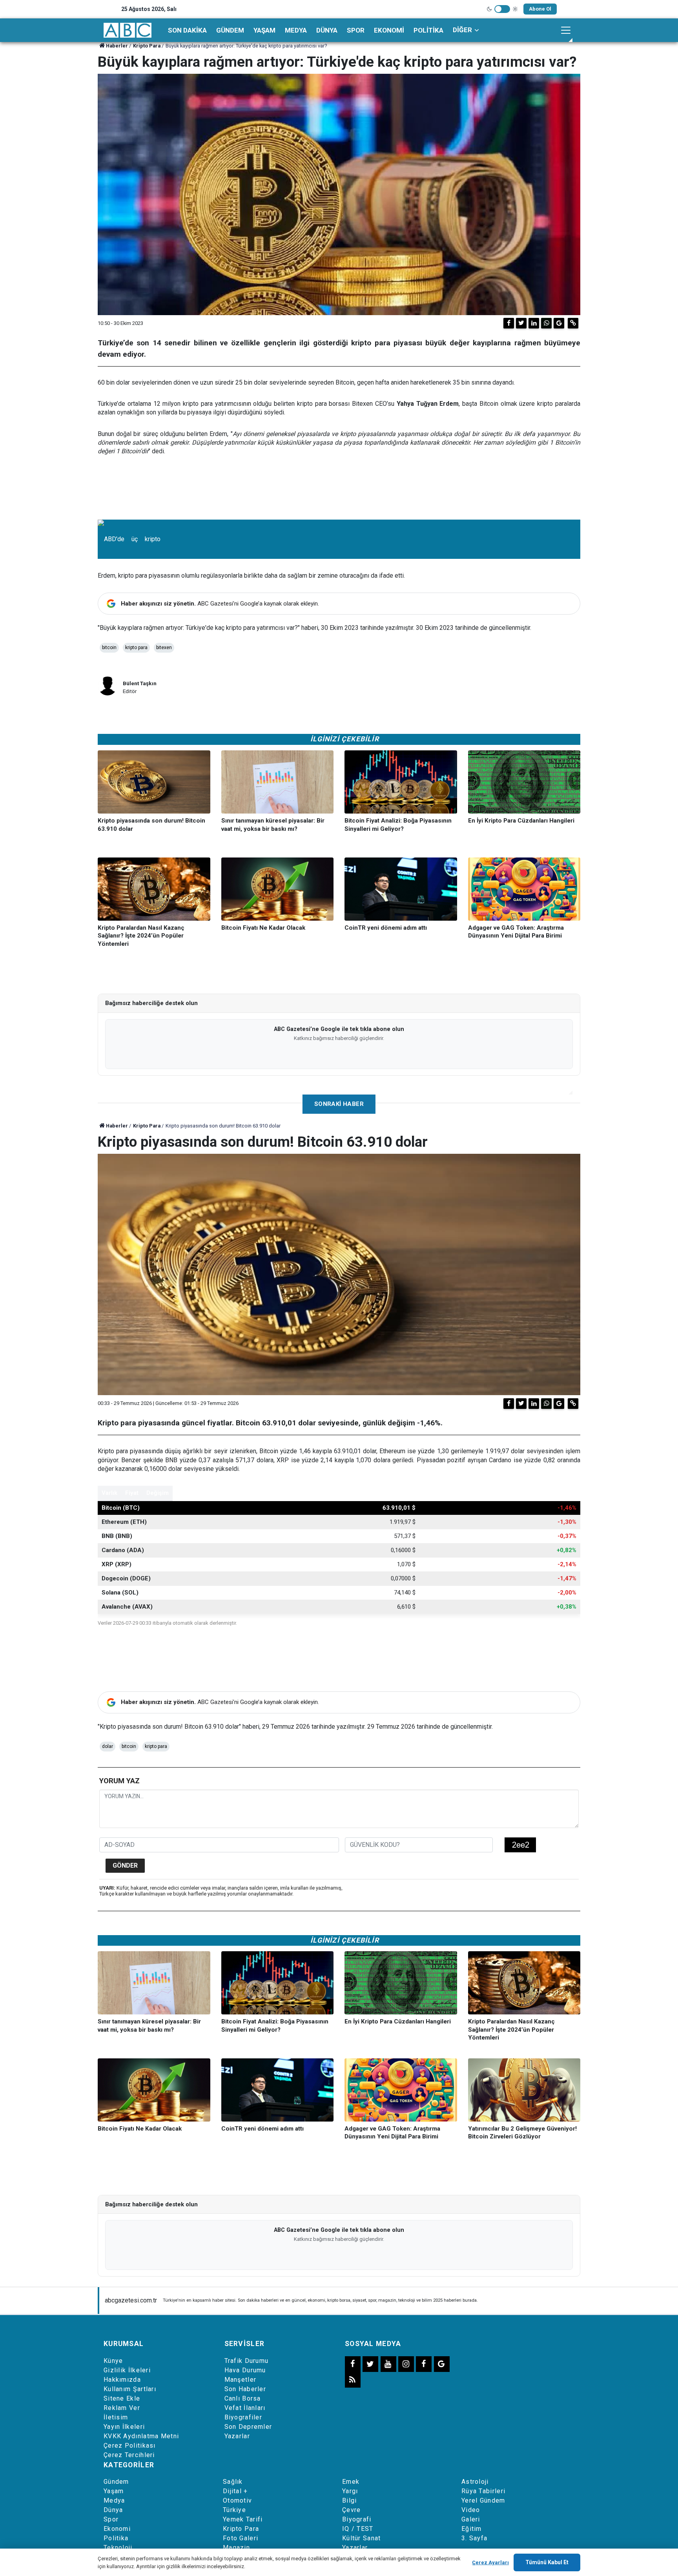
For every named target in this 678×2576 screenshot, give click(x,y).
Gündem (230, 30)
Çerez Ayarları (490, 2562)
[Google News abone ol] (559, 323)
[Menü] (566, 30)
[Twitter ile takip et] (370, 2364)
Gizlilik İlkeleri (127, 2370)
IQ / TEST (358, 2529)
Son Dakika (187, 30)
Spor (356, 30)
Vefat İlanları (245, 2408)
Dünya (327, 30)
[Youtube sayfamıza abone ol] (388, 2364)
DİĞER (462, 30)
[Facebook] (509, 323)
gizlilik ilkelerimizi (186, 2566)
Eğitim (472, 2529)
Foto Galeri (241, 2538)
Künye (113, 2361)
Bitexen (164, 648)
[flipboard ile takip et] (424, 2364)
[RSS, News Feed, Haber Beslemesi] (353, 2380)
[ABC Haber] (128, 30)
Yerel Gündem (483, 2500)
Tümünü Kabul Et (547, 2562)
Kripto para (136, 648)
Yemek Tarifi (243, 2519)
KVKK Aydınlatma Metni (141, 2436)
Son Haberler (245, 2389)
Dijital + (235, 2491)
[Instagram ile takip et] (406, 2364)
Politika (428, 30)
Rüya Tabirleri (483, 2491)
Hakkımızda (122, 2380)
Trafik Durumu (247, 2361)
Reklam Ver (122, 2408)
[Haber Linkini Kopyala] (573, 323)
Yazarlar (237, 2436)
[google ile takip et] (442, 2364)
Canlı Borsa (243, 2398)
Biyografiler (243, 2417)
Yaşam (264, 30)
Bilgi (350, 2500)
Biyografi (357, 2519)
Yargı (350, 2491)
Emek (351, 2482)
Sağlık (233, 2482)
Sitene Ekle (122, 2398)
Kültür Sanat (362, 2538)
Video (471, 2510)
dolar (108, 1746)
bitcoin (109, 648)
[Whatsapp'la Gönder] (546, 323)
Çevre (352, 2510)
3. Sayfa (474, 2538)
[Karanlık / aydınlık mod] (502, 9)
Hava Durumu (245, 2370)
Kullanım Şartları (130, 2389)
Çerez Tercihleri (129, 2455)
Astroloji (475, 2482)
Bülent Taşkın (140, 683)
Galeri (471, 2519)
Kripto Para (147, 46)
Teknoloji (118, 2548)
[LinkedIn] (534, 323)
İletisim (116, 2417)
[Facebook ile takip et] (353, 2364)
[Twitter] (521, 323)
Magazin (236, 2548)
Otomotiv (237, 2500)
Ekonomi (389, 30)
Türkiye (234, 2510)
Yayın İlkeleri (124, 2427)
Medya (296, 30)
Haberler (117, 46)
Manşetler (241, 2380)
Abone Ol (540, 9)
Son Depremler (248, 2427)
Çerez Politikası (130, 2446)
